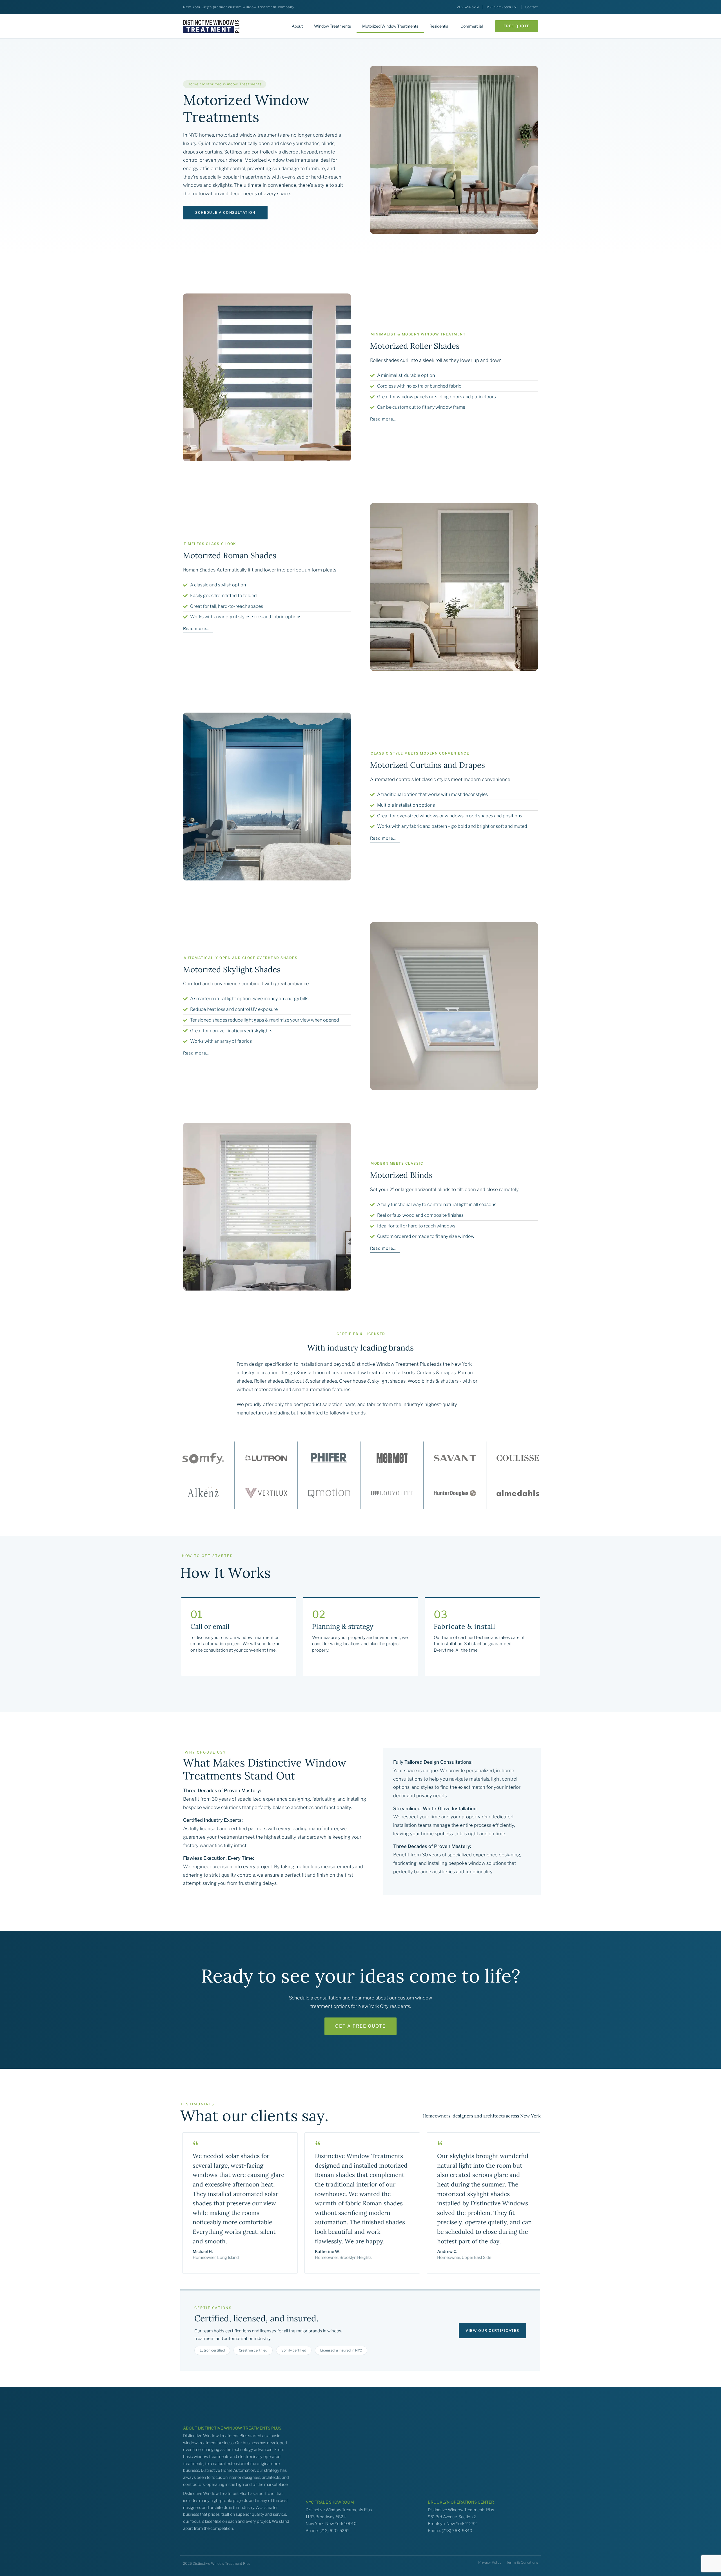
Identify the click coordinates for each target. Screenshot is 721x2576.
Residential (439, 26)
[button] (517, 26)
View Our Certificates (492, 2331)
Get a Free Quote (360, 2026)
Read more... (383, 419)
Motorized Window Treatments (390, 26)
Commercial (472, 26)
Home (193, 84)
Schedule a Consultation (225, 213)
